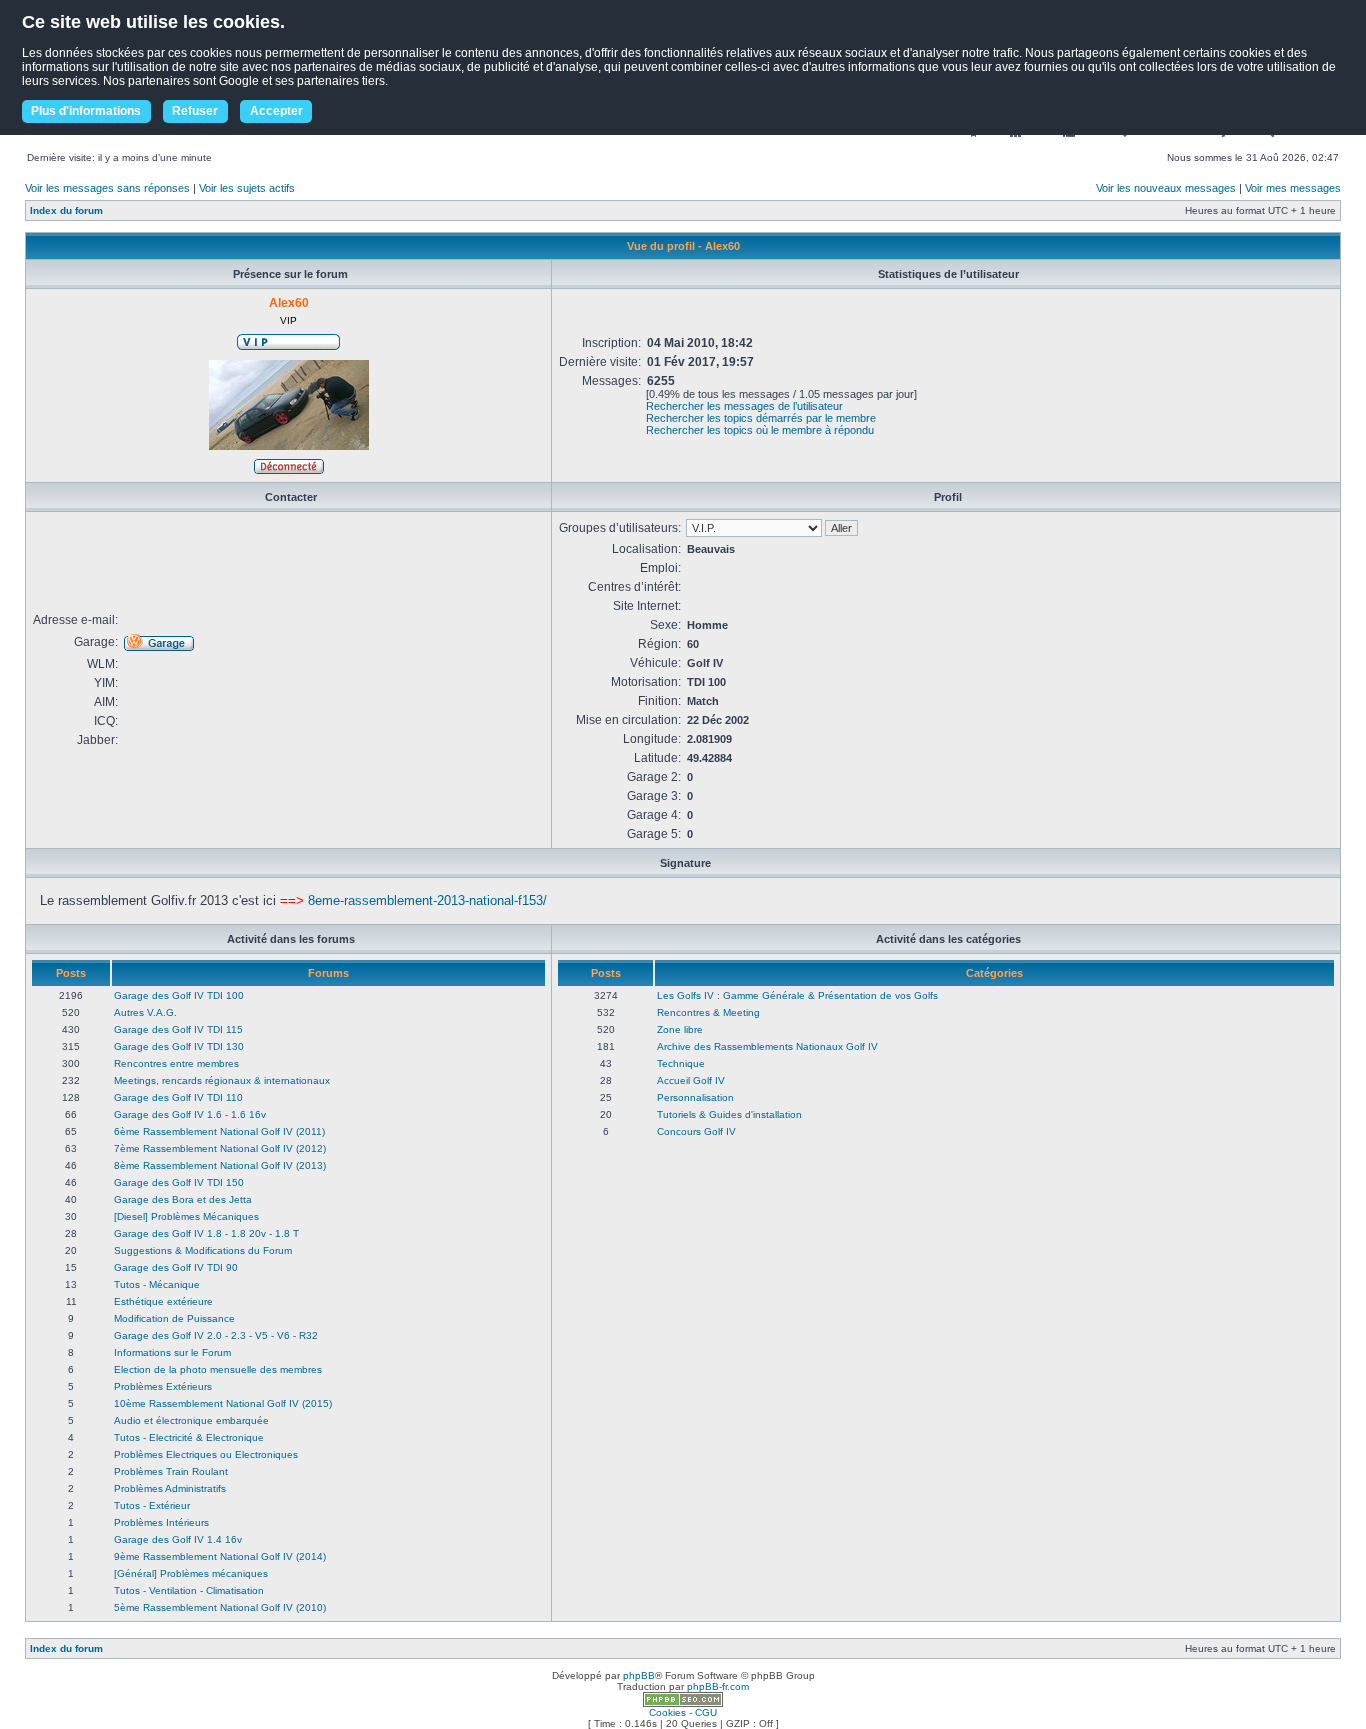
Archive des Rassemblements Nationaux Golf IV (767, 1046)
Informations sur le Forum (172, 1352)
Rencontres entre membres (176, 1063)
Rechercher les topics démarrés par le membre (761, 418)
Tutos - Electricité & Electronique (189, 1437)
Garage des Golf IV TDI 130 (179, 1046)
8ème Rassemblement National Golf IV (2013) (220, 1165)
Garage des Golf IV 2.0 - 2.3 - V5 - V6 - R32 (216, 1335)
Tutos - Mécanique (157, 1284)
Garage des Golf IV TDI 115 (178, 1029)
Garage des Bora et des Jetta (183, 1199)
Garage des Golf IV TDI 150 (179, 1182)
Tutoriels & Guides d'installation (729, 1114)
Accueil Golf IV (691, 1080)
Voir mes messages (1293, 188)
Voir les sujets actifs (247, 188)
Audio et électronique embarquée (191, 1420)
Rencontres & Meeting (708, 1012)
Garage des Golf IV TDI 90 (176, 1267)
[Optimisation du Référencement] (683, 1703)
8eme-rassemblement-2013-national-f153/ (427, 900)
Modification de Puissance (174, 1318)
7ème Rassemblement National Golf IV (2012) (220, 1148)
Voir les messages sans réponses (107, 188)
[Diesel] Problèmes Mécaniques (186, 1216)
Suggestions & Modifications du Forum (203, 1250)
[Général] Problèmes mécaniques (191, 1573)
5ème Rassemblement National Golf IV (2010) (220, 1607)
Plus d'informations (86, 111)
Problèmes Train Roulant (171, 1471)
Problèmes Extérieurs (163, 1386)
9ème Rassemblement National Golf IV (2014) (220, 1556)
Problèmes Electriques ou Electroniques (206, 1454)
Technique (681, 1063)
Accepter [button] (276, 111)
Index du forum (66, 210)
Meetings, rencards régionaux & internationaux (222, 1080)
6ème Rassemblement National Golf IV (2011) (219, 1131)
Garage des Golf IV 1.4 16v (178, 1539)
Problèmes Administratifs (170, 1488)
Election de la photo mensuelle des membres (218, 1369)
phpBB (639, 1675)
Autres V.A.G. (145, 1012)
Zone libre (680, 1029)
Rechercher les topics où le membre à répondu (760, 430)
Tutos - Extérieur (152, 1505)
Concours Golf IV (696, 1131)
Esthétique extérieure (163, 1301)
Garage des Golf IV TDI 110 (178, 1097)
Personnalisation (695, 1097)
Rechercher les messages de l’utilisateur (744, 406)
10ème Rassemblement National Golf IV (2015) (223, 1403)
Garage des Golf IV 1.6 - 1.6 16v (190, 1114)
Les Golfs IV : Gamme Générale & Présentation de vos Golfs (797, 995)
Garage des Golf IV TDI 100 (179, 995)
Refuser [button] (195, 111)
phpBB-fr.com (718, 1686)
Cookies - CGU (683, 1712)
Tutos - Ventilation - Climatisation (189, 1590)
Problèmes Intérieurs (161, 1522)
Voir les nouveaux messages (1166, 188)
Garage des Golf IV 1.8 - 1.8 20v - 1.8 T (206, 1233)
